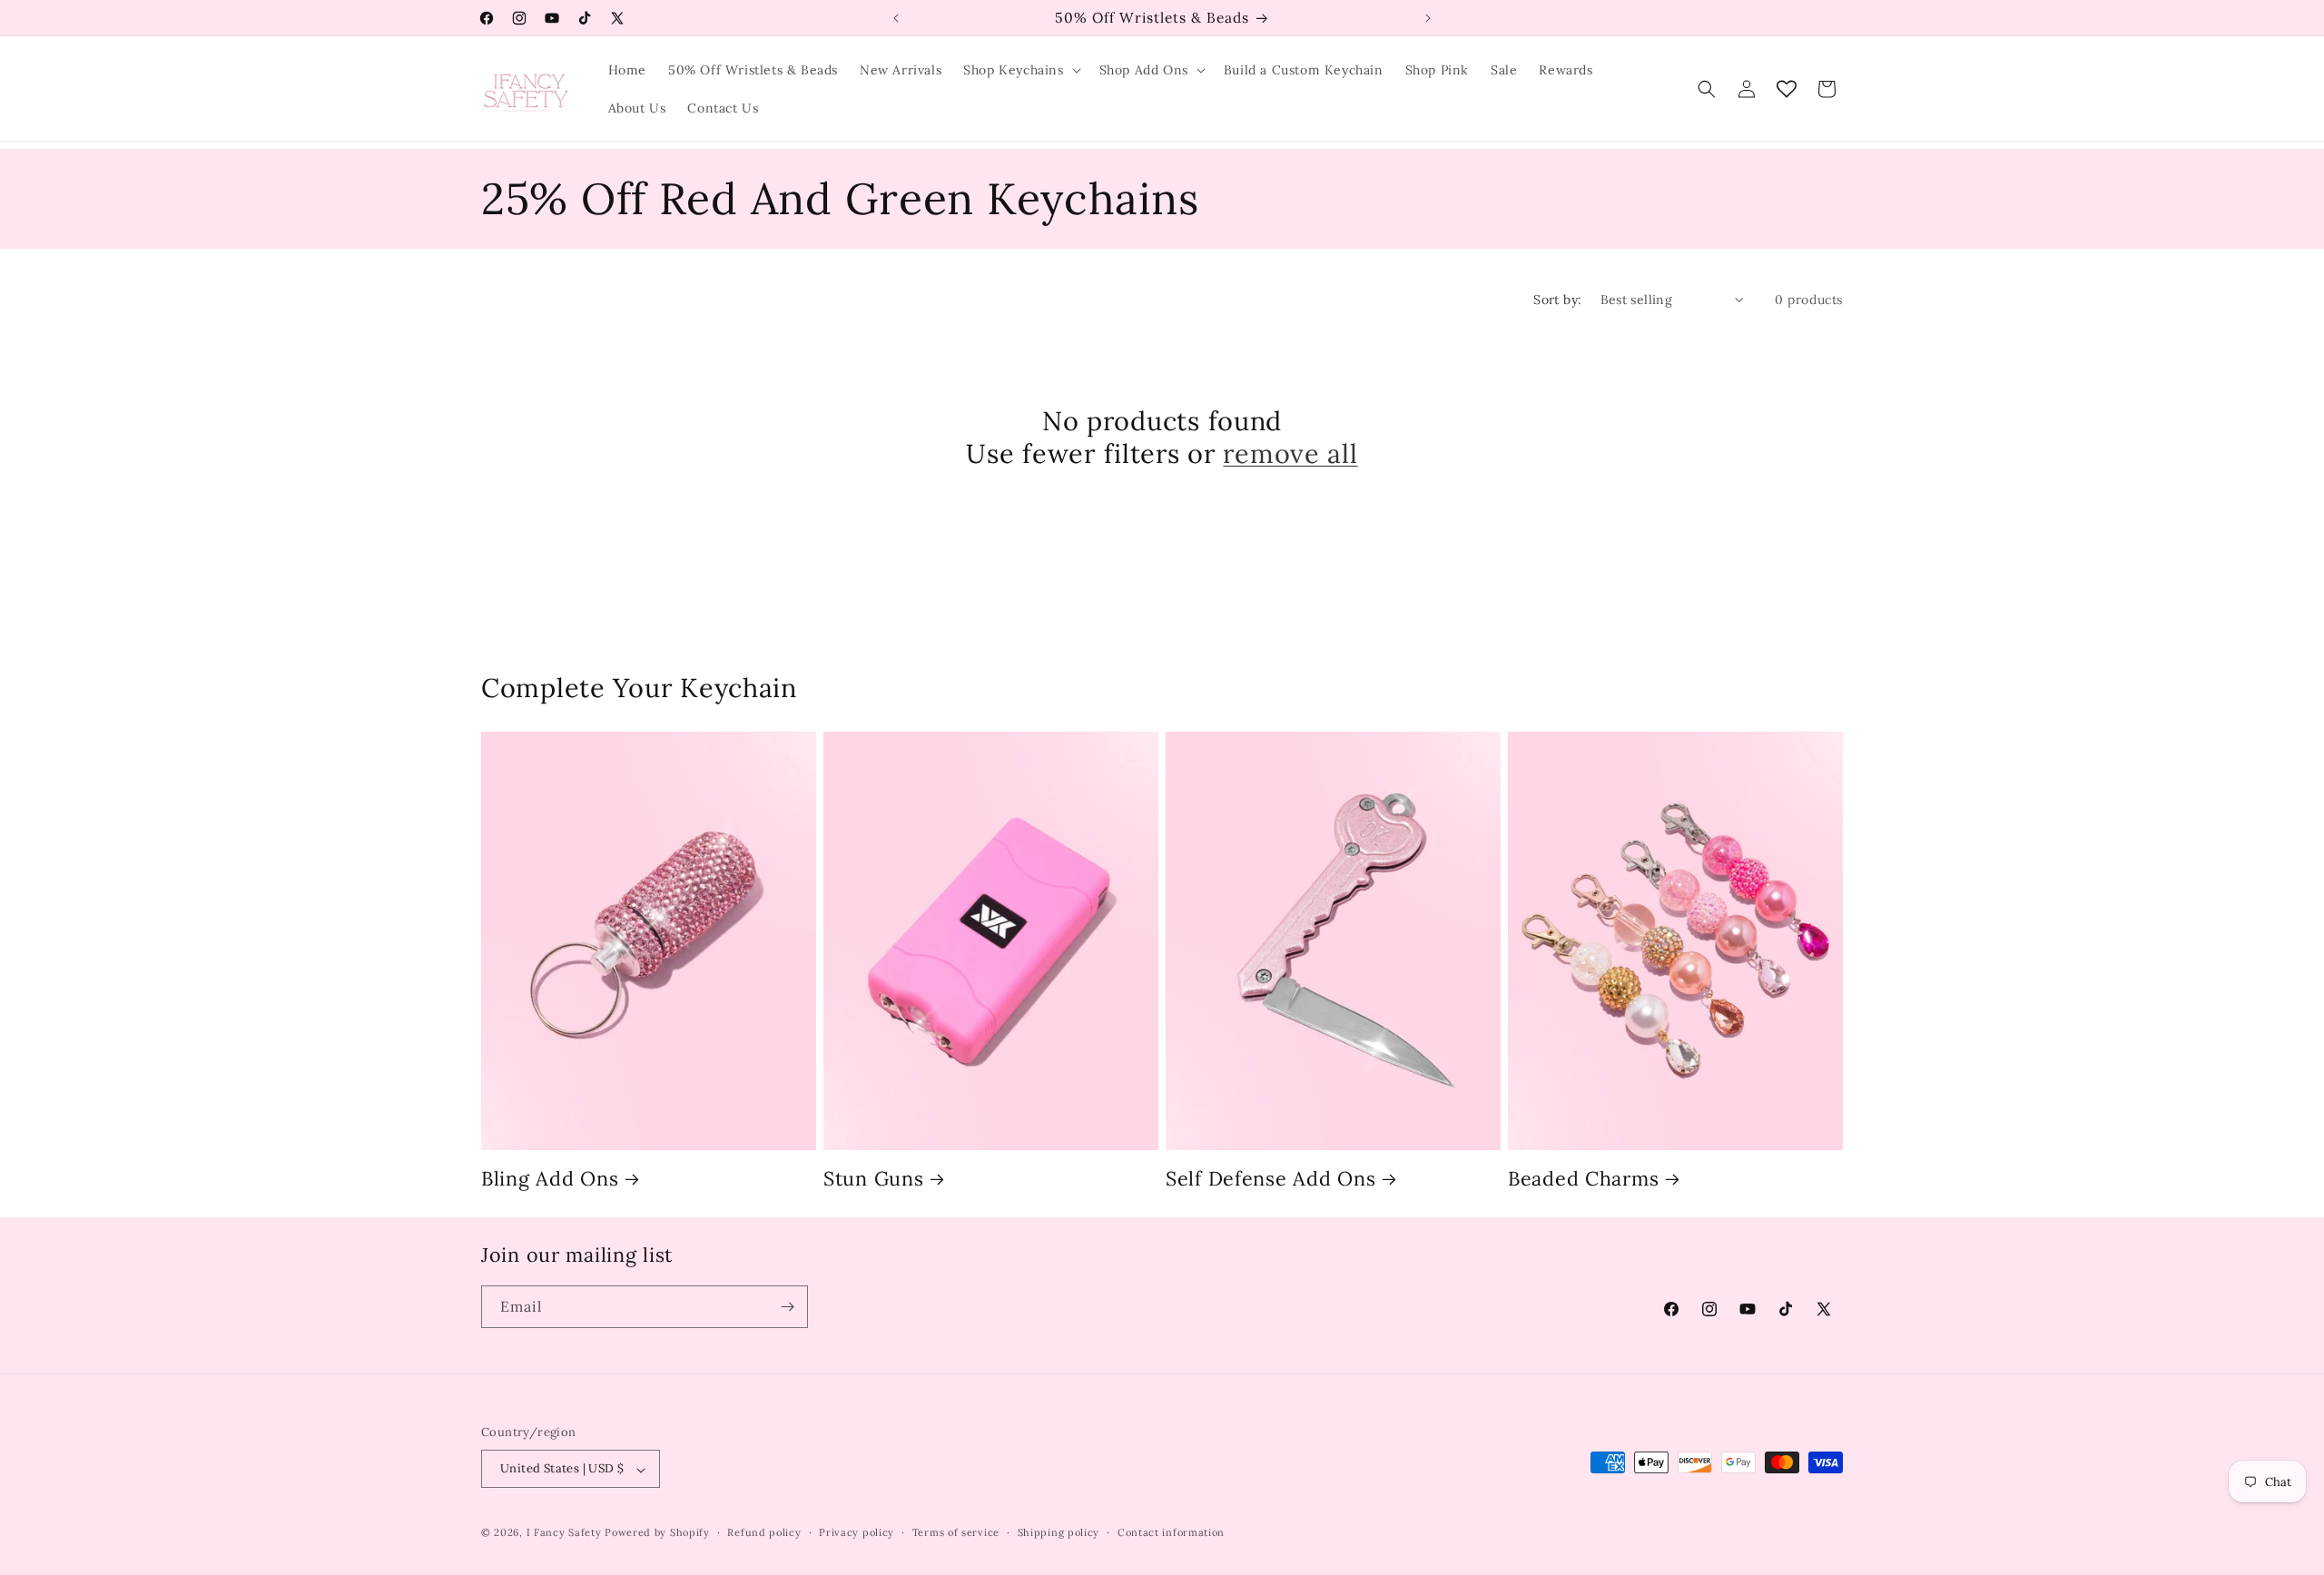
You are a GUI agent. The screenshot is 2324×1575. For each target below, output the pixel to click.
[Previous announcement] (896, 18)
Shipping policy (1059, 1532)
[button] (1020, 70)
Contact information (1171, 1532)
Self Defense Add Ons (1270, 1179)
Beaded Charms (1583, 1179)
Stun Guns (873, 1179)
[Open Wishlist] (1787, 89)
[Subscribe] (787, 1307)
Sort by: (1557, 300)
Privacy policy (857, 1532)
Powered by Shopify (657, 1533)
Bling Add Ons (550, 1179)
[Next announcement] (1428, 18)
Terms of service (956, 1532)
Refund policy (764, 1532)
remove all (1290, 454)
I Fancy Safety (564, 1533)
